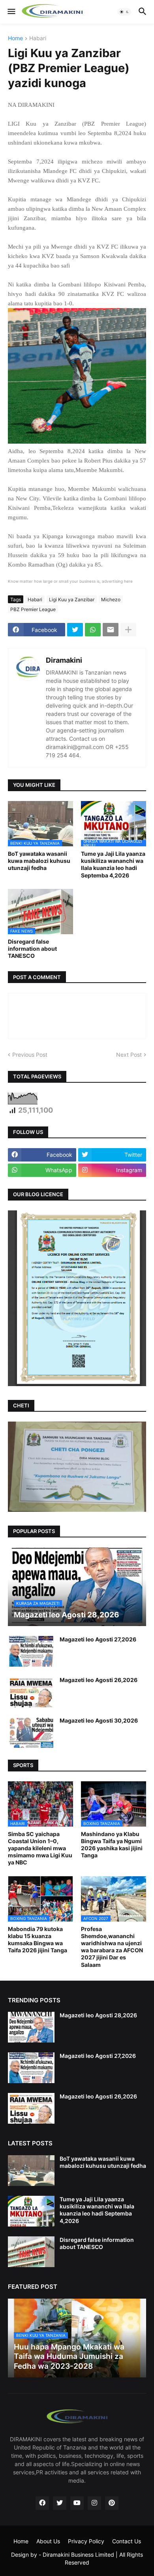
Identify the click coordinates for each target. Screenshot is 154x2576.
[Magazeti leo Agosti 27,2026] (31, 1651)
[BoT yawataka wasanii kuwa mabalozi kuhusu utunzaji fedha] (31, 2171)
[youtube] (77, 2503)
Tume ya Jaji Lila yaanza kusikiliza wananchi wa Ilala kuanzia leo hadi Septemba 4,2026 (113, 864)
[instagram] (94, 2503)
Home (15, 38)
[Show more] (128, 630)
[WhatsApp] (93, 630)
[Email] (111, 630)
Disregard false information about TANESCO (32, 949)
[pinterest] (112, 2503)
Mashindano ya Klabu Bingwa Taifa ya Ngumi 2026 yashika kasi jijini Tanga (112, 1845)
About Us (48, 2541)
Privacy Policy (86, 2541)
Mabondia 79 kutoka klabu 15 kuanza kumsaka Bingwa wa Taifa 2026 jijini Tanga (38, 1940)
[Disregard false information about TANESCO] (31, 2252)
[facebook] (42, 2503)
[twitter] (60, 2503)
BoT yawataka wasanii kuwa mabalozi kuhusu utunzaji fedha (39, 861)
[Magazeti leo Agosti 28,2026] (31, 2027)
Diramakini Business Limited (78, 2555)
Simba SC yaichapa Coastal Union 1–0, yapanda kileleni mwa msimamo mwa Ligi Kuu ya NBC (40, 1848)
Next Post (129, 1055)
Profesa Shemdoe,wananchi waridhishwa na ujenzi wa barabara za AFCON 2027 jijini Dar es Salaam (112, 1947)
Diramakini (64, 660)
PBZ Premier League (33, 609)
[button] (11, 12)
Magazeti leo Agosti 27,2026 (98, 1639)
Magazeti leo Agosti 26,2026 (99, 1680)
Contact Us (127, 2541)
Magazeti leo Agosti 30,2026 (99, 1720)
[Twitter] (75, 630)
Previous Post (30, 1055)
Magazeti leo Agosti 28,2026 (98, 2015)
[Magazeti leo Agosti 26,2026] (31, 1692)
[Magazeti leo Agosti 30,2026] (31, 1732)
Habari (38, 38)
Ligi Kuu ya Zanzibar (72, 599)
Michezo (111, 599)
